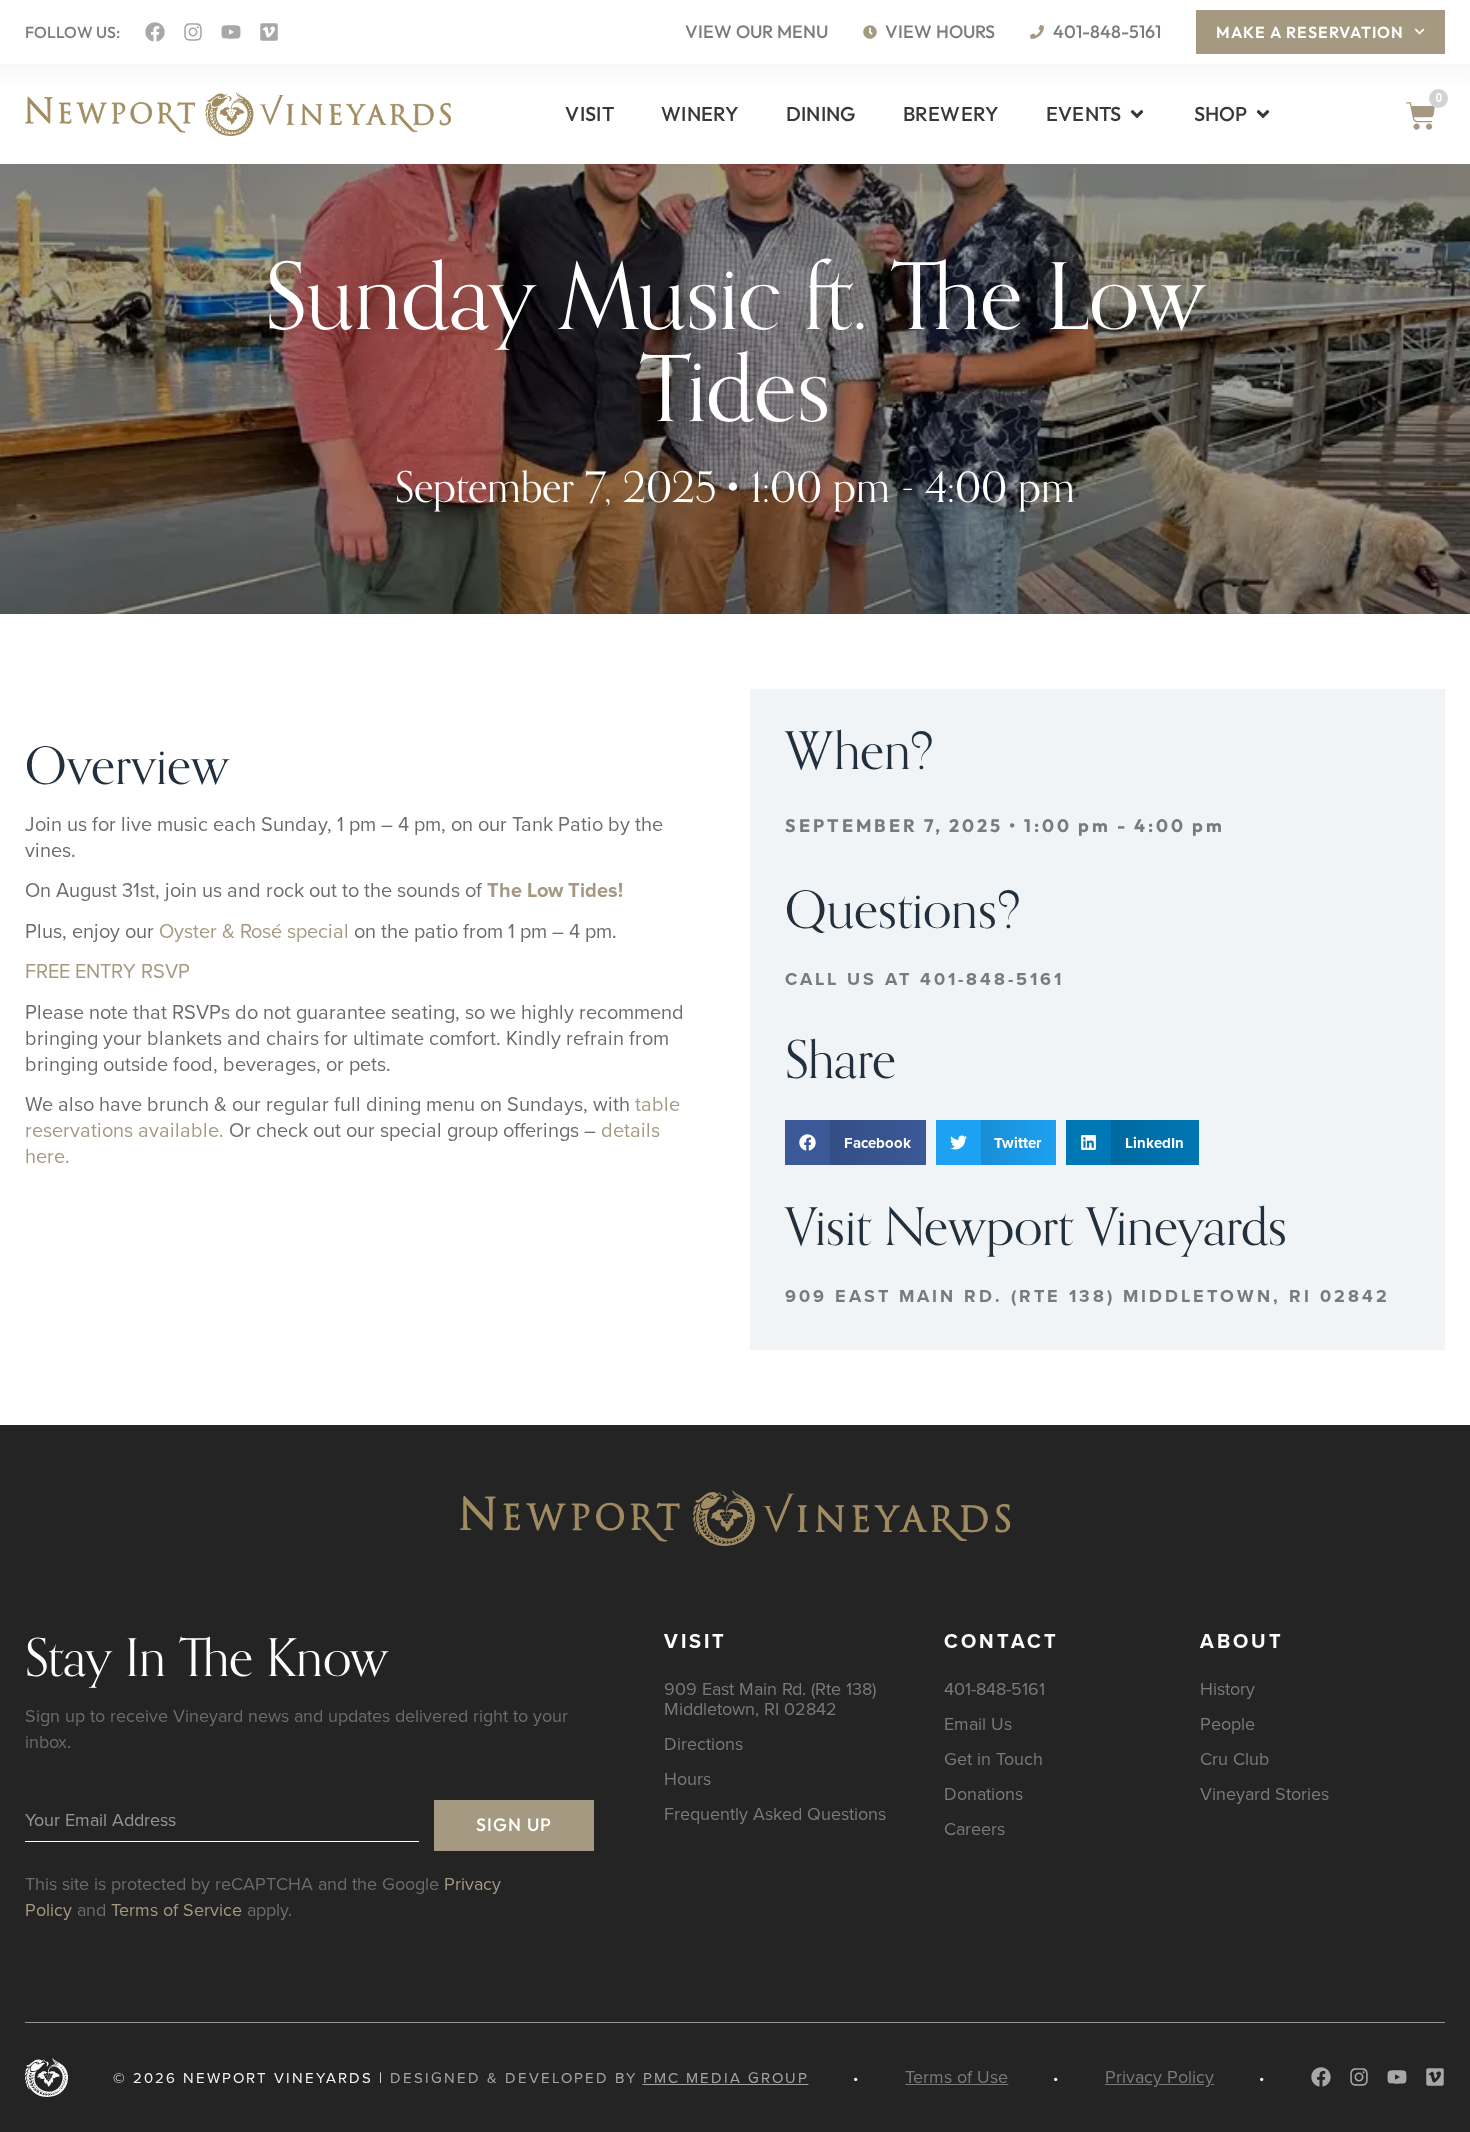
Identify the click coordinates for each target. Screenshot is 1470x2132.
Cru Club (1234, 1758)
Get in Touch (993, 1758)
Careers (974, 1828)
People (1227, 1723)
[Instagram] (193, 32)
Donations (983, 1793)
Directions (703, 1743)
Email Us (978, 1723)
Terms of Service (176, 1909)
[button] (855, 1142)
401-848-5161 (994, 1688)
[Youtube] (231, 32)
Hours (687, 1778)
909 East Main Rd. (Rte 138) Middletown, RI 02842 (1087, 1296)
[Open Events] (1137, 114)
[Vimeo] (269, 32)
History (1227, 1688)
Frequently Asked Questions (775, 1813)
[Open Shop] (1263, 114)
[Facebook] (155, 32)
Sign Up (514, 1824)
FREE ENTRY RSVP (107, 970)
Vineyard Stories (1264, 1793)
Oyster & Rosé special (254, 930)
